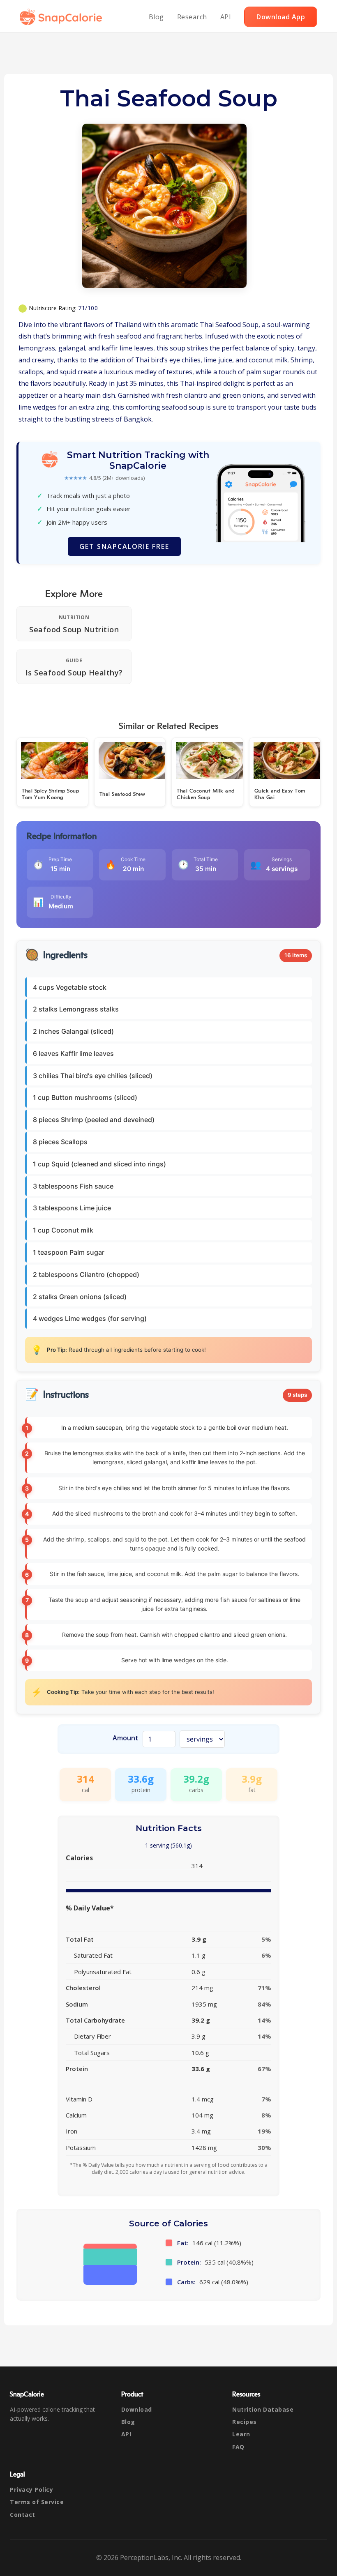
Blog (156, 17)
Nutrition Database (263, 2409)
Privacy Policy (31, 2490)
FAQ (238, 2447)
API (226, 17)
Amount (126, 1738)
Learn (241, 2434)
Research (192, 17)
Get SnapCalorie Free (124, 546)
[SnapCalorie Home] (62, 17)
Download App (281, 17)
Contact (23, 2515)
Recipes (245, 2422)
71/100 (88, 308)
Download (137, 2409)
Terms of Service (37, 2502)
